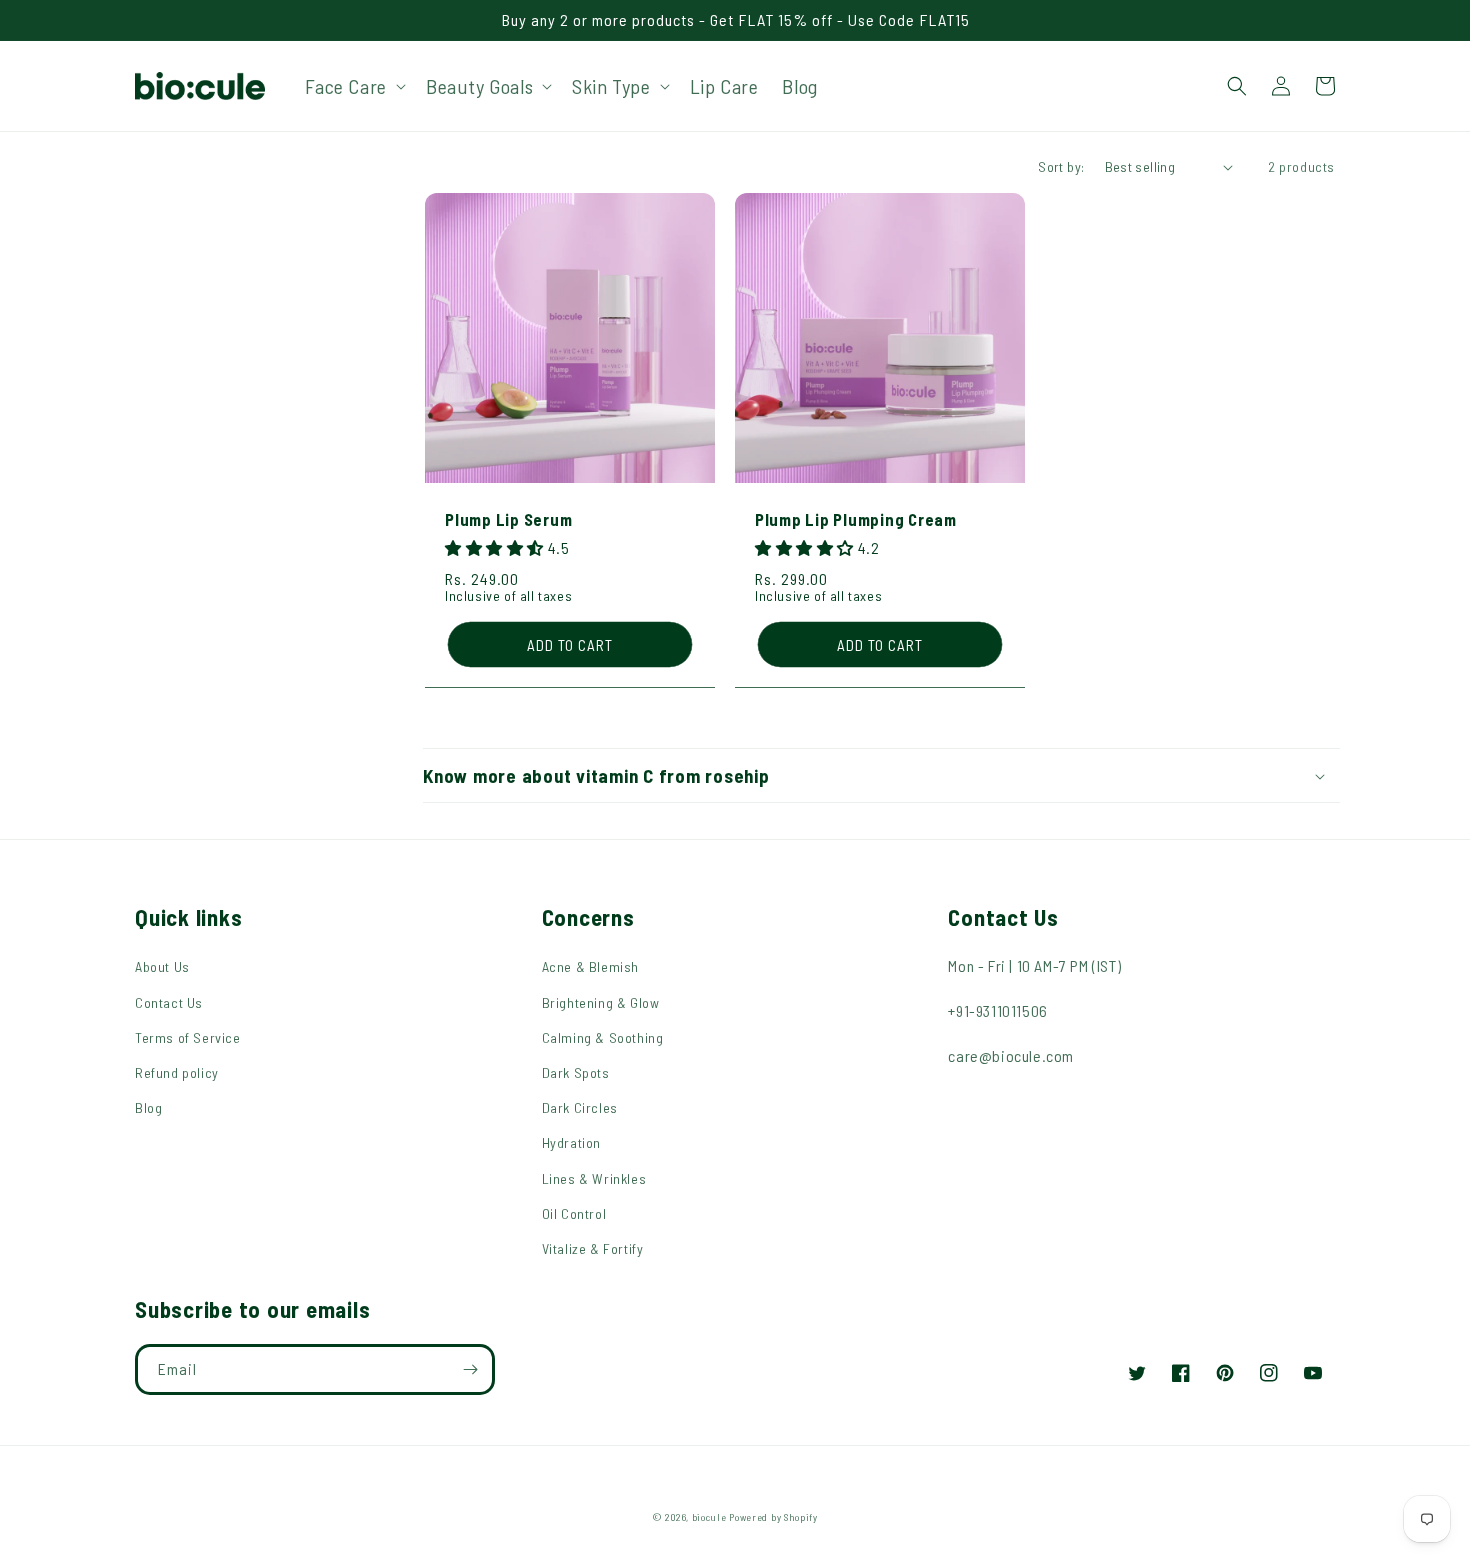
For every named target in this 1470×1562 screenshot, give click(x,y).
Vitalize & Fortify (593, 1248)
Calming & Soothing (603, 1037)
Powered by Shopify (773, 1517)
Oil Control (574, 1213)
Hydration (571, 1142)
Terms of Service (188, 1037)
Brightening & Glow (601, 1002)
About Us (162, 966)
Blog (148, 1107)
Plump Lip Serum (508, 519)
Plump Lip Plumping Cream (856, 519)
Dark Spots (576, 1072)
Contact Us (169, 1002)
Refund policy (177, 1072)
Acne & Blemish (590, 966)
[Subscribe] (470, 1369)
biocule (709, 1517)
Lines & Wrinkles (594, 1178)
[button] (353, 86)
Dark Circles (580, 1107)
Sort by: (1061, 166)
